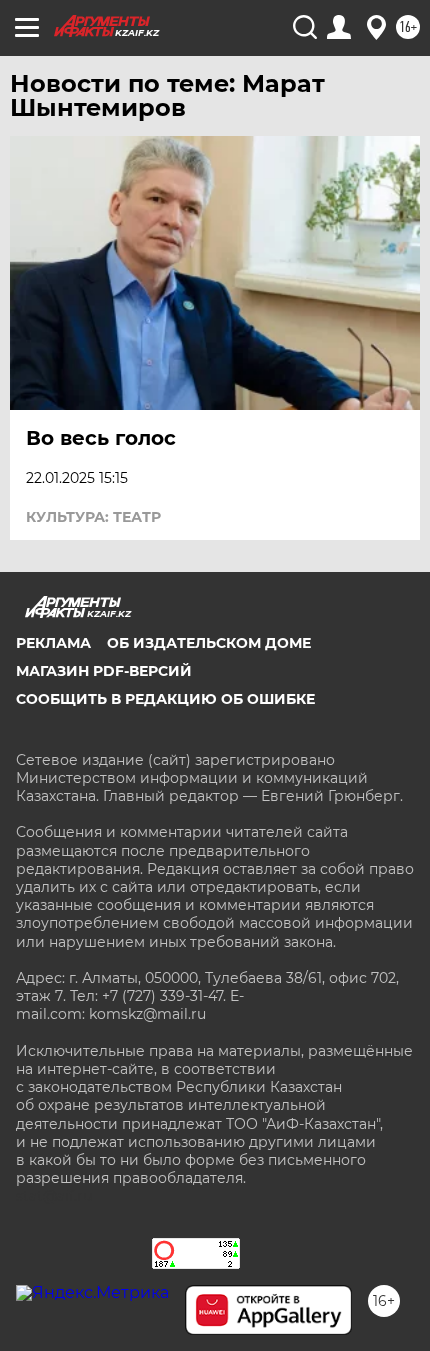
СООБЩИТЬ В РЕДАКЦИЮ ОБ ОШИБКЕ (165, 699)
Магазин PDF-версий (104, 671)
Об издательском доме (209, 643)
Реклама (53, 643)
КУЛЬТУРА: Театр (93, 517)
